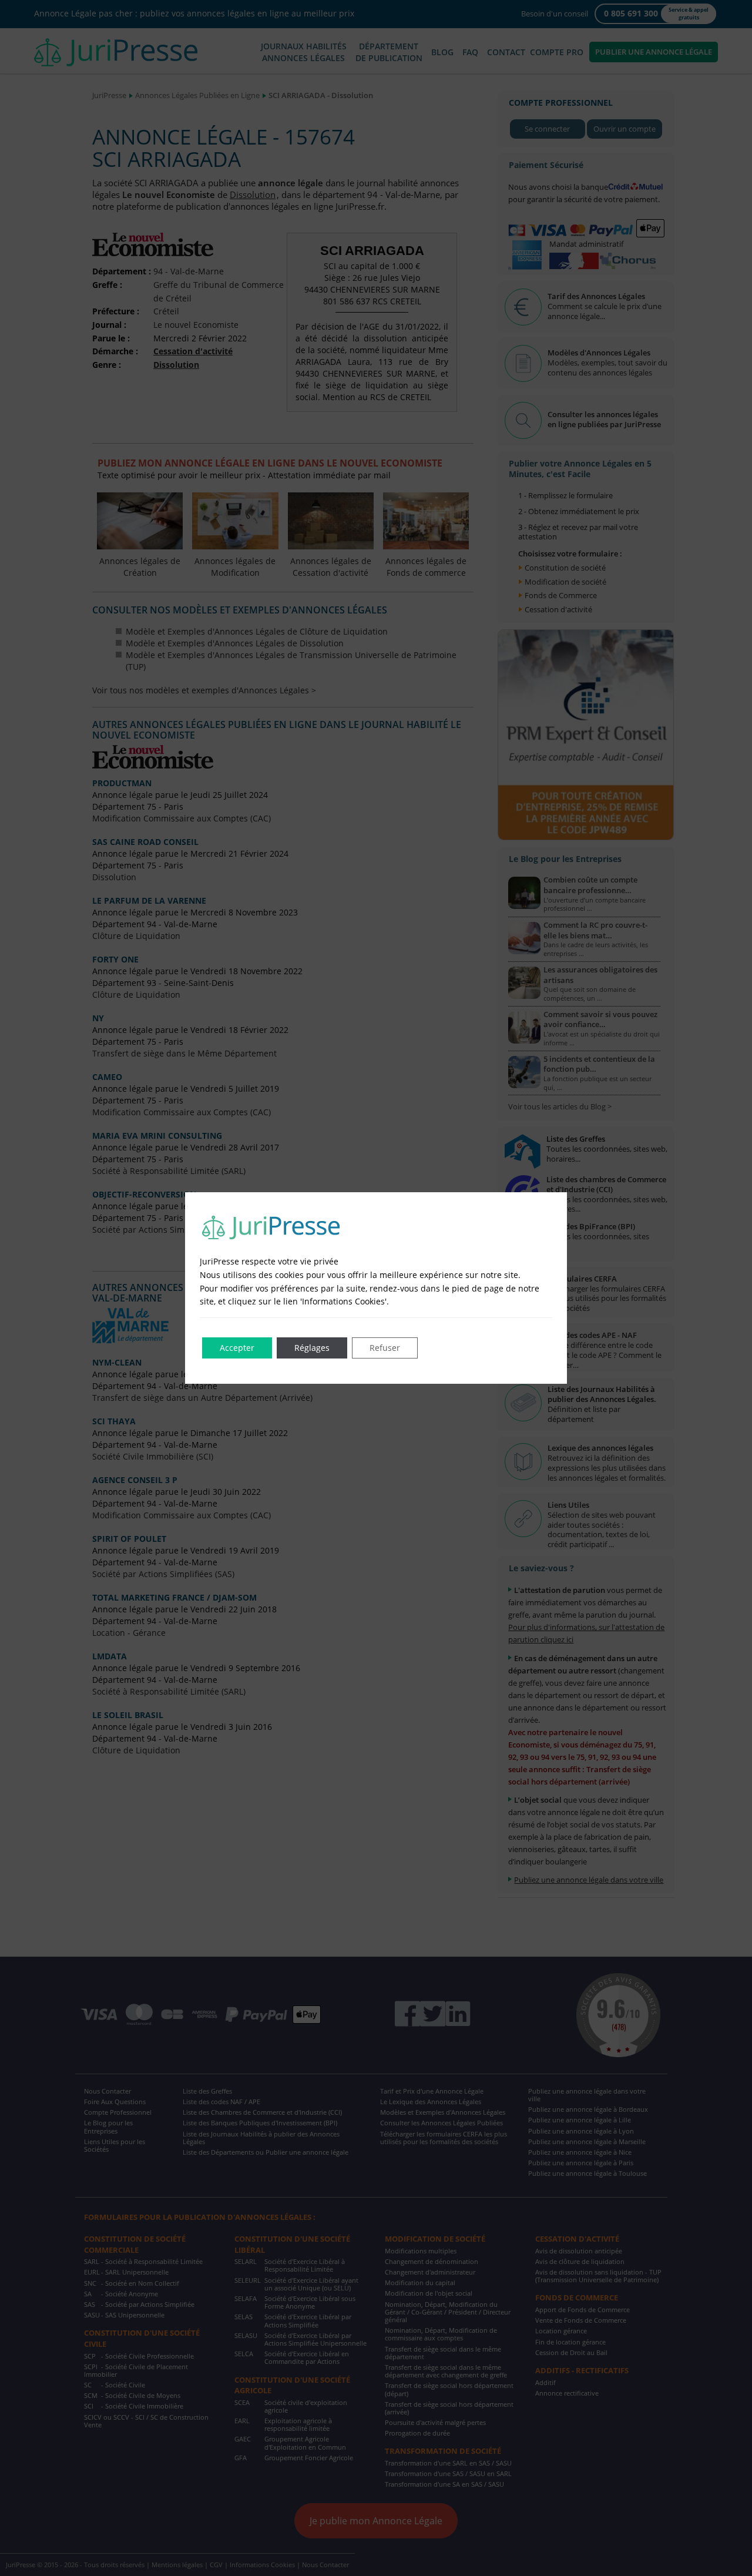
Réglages (312, 1348)
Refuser (385, 1348)
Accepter (237, 1348)
